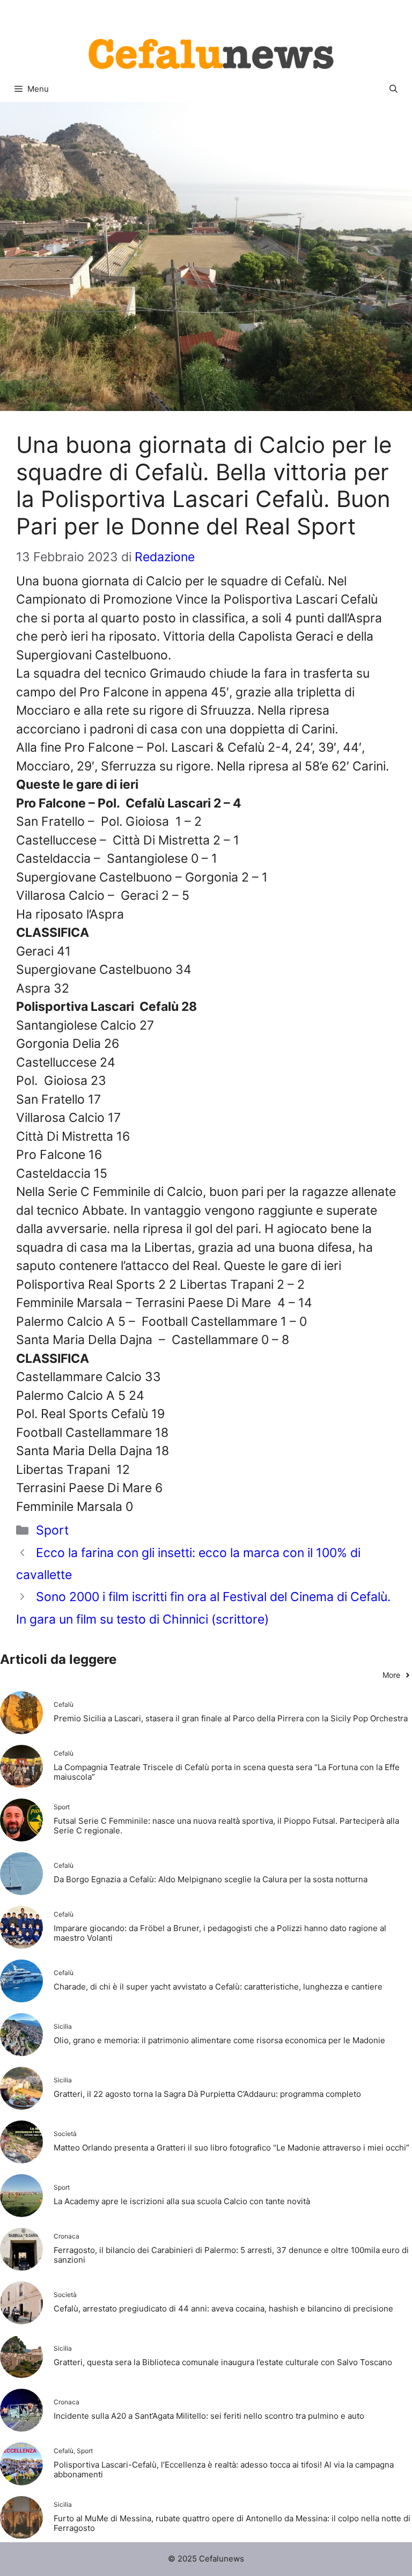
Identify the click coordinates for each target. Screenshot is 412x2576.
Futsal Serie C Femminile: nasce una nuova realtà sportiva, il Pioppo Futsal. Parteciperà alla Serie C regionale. (226, 1826)
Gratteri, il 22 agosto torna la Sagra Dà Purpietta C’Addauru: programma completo (207, 2094)
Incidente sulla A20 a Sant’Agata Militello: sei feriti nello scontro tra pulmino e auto (209, 2416)
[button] (393, 89)
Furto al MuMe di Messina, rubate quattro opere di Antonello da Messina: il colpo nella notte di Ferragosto (232, 2523)
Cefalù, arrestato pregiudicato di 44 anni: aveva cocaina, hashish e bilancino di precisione (223, 2309)
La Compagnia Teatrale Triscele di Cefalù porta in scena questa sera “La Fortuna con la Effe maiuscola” (227, 1772)
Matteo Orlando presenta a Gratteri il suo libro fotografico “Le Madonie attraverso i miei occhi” (231, 2148)
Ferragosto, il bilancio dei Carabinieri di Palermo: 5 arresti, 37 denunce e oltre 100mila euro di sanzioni (231, 2255)
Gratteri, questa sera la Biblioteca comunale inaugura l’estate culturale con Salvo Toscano (223, 2362)
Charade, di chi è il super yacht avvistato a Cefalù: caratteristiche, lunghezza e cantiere (218, 1987)
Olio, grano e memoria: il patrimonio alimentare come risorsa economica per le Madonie (219, 2040)
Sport (52, 1530)
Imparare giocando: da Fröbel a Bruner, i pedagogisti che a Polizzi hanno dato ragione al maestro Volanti (220, 1933)
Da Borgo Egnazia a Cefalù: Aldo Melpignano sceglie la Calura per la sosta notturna (211, 1879)
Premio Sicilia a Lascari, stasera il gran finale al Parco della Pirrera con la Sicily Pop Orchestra (231, 1718)
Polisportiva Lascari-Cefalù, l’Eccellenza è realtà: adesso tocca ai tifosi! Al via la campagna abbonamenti (224, 2469)
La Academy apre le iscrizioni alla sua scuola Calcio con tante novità (182, 2201)
